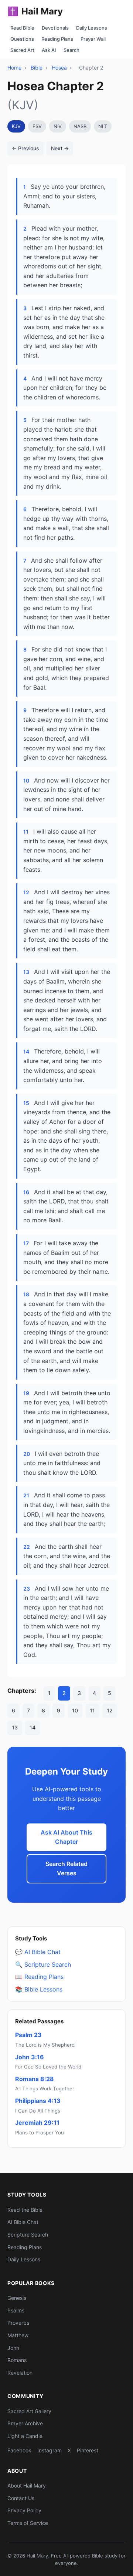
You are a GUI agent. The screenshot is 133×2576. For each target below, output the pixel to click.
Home (14, 68)
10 (75, 1710)
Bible (37, 68)
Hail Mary (35, 11)
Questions (22, 39)
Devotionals (55, 28)
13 (15, 1727)
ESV (37, 126)
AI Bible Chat (23, 2222)
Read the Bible (25, 2210)
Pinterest (88, 2450)
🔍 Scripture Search (43, 1964)
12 (110, 1710)
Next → (60, 148)
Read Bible (22, 28)
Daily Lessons (92, 28)
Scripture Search (28, 2235)
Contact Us (21, 2498)
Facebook (19, 2450)
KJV (16, 126)
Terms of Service (28, 2523)
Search (71, 50)
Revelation (20, 2373)
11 (92, 1710)
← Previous (25, 148)
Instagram (50, 2450)
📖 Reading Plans (39, 1977)
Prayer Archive (25, 2423)
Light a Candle (25, 2436)
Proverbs (18, 2323)
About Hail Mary (27, 2485)
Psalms (16, 2310)
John (13, 2348)
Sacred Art (22, 50)
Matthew (18, 2335)
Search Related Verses (66, 1869)
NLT (103, 126)
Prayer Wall (93, 39)
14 (33, 1727)
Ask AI (49, 50)
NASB (80, 126)
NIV (58, 126)
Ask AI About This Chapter (66, 1837)
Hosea (59, 68)
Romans (17, 2360)
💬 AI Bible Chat (38, 1952)
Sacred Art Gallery (29, 2411)
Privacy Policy (24, 2510)
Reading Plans (57, 39)
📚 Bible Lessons (39, 1989)
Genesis (17, 2298)
